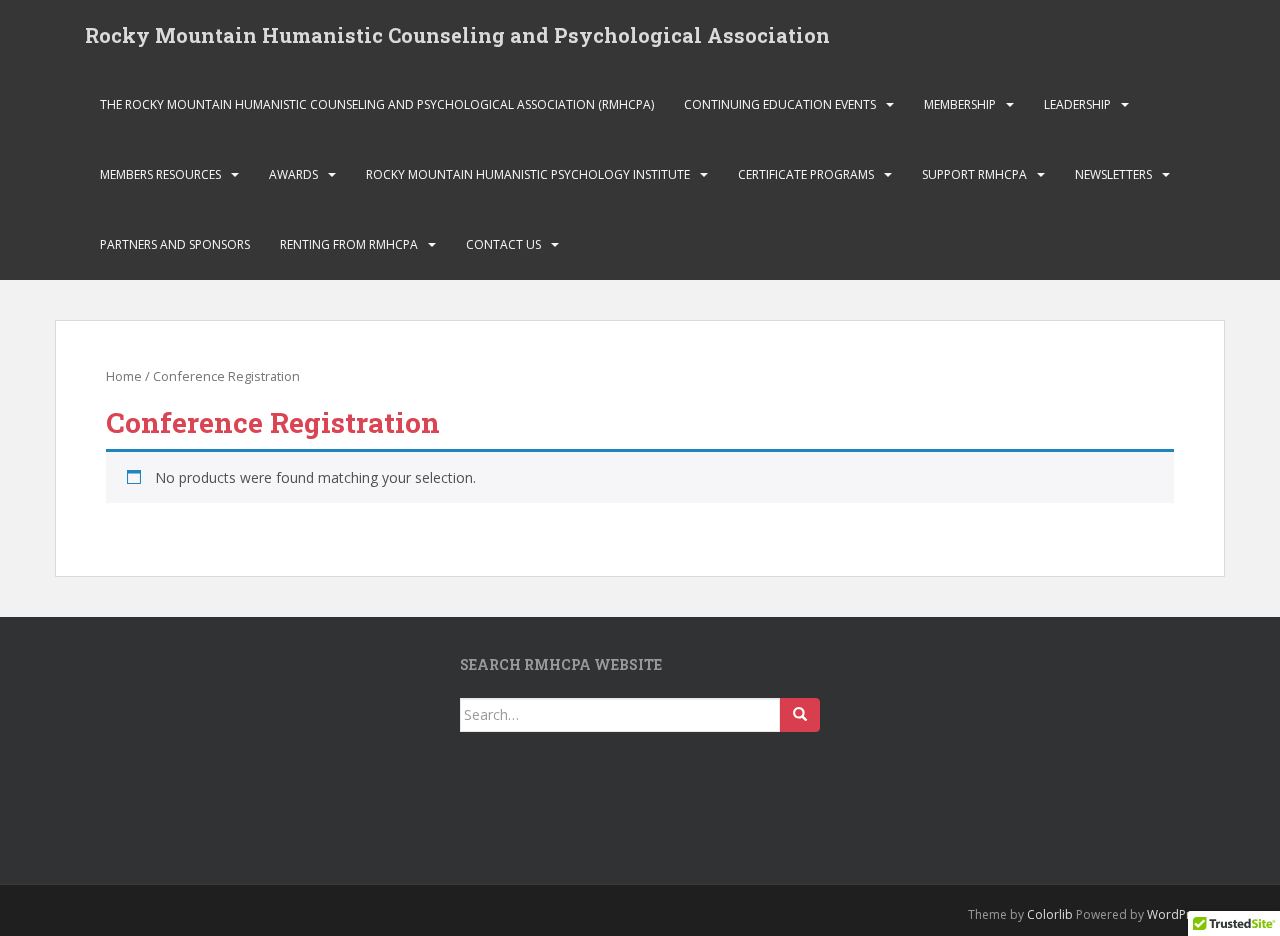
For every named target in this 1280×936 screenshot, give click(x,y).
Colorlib (1050, 914)
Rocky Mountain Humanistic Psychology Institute (528, 174)
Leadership (1077, 104)
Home (124, 376)
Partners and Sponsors (175, 244)
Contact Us (503, 244)
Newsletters (1113, 174)
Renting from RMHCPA (349, 244)
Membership (960, 104)
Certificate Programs (806, 174)
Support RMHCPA (974, 174)
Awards (293, 174)
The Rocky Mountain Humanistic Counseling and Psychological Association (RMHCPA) (377, 104)
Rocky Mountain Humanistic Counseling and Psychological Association (457, 35)
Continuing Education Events (780, 104)
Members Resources (160, 174)
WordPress (1178, 914)
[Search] (800, 715)
